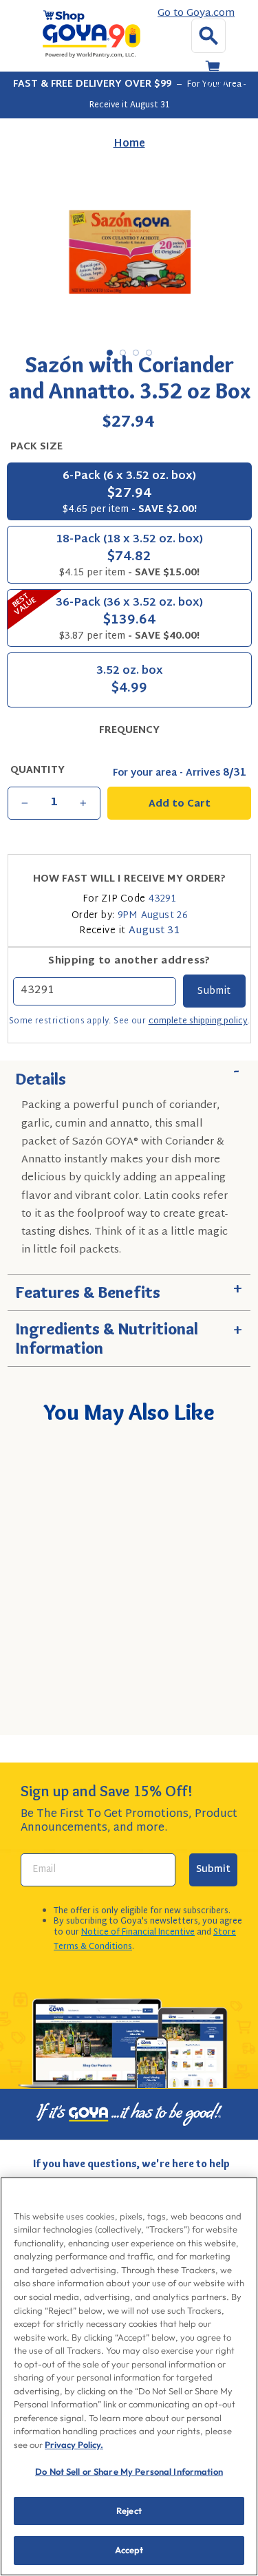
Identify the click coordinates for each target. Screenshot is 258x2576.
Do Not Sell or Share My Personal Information (129, 2471)
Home (129, 144)
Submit (213, 1870)
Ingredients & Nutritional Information (129, 1335)
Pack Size (36, 447)
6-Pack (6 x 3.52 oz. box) (130, 492)
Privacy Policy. (74, 2445)
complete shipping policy (198, 1021)
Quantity (37, 771)
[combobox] (132, 1668)
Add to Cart (152, 1707)
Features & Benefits (129, 1288)
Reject (129, 2511)
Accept (129, 2550)
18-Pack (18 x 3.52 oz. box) (129, 556)
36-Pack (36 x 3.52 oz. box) (106, 617)
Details (129, 1075)
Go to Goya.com (196, 14)
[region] (129, 2376)
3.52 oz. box (130, 681)
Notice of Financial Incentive (138, 1933)
